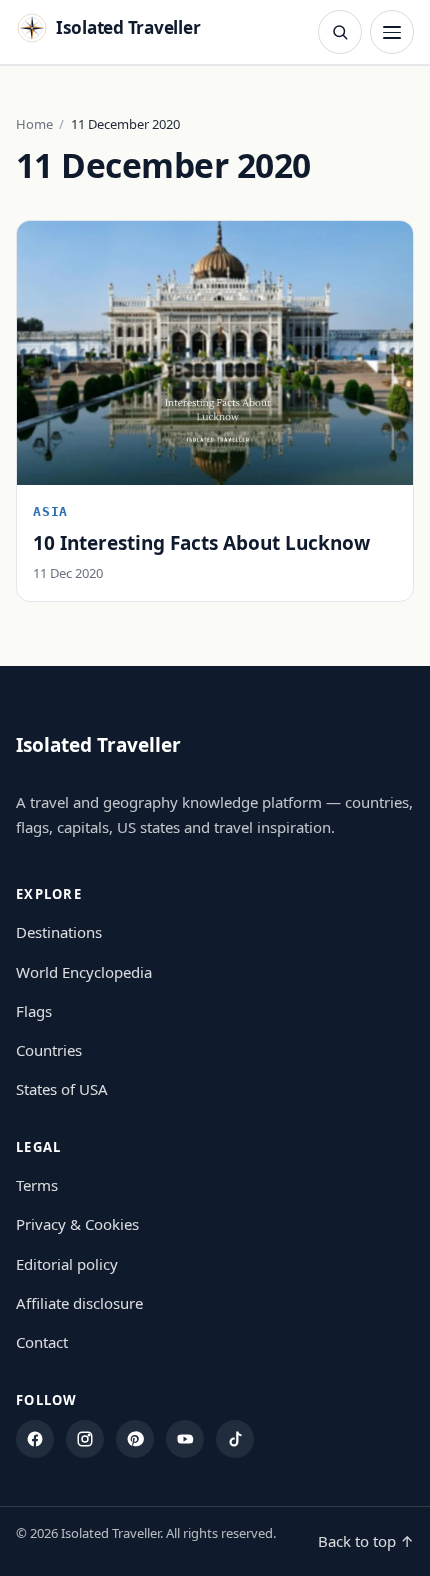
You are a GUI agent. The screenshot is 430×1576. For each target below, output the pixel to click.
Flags (34, 1011)
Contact (42, 1342)
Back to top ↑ (366, 1541)
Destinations (59, 932)
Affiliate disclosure (79, 1303)
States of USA (62, 1089)
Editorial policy (67, 1264)
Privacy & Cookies (77, 1224)
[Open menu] (392, 32)
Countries (49, 1050)
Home (34, 124)
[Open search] (340, 32)
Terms (37, 1185)
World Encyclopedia (84, 972)
